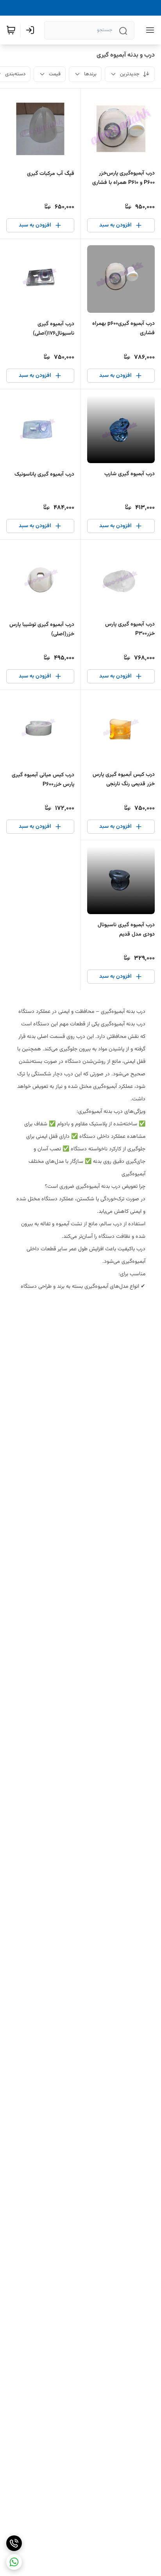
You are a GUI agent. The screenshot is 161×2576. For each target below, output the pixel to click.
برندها (90, 74)
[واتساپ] (14, 2562)
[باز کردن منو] (148, 30)
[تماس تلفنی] (14, 2543)
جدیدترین (130, 74)
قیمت (55, 74)
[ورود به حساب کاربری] (32, 30)
